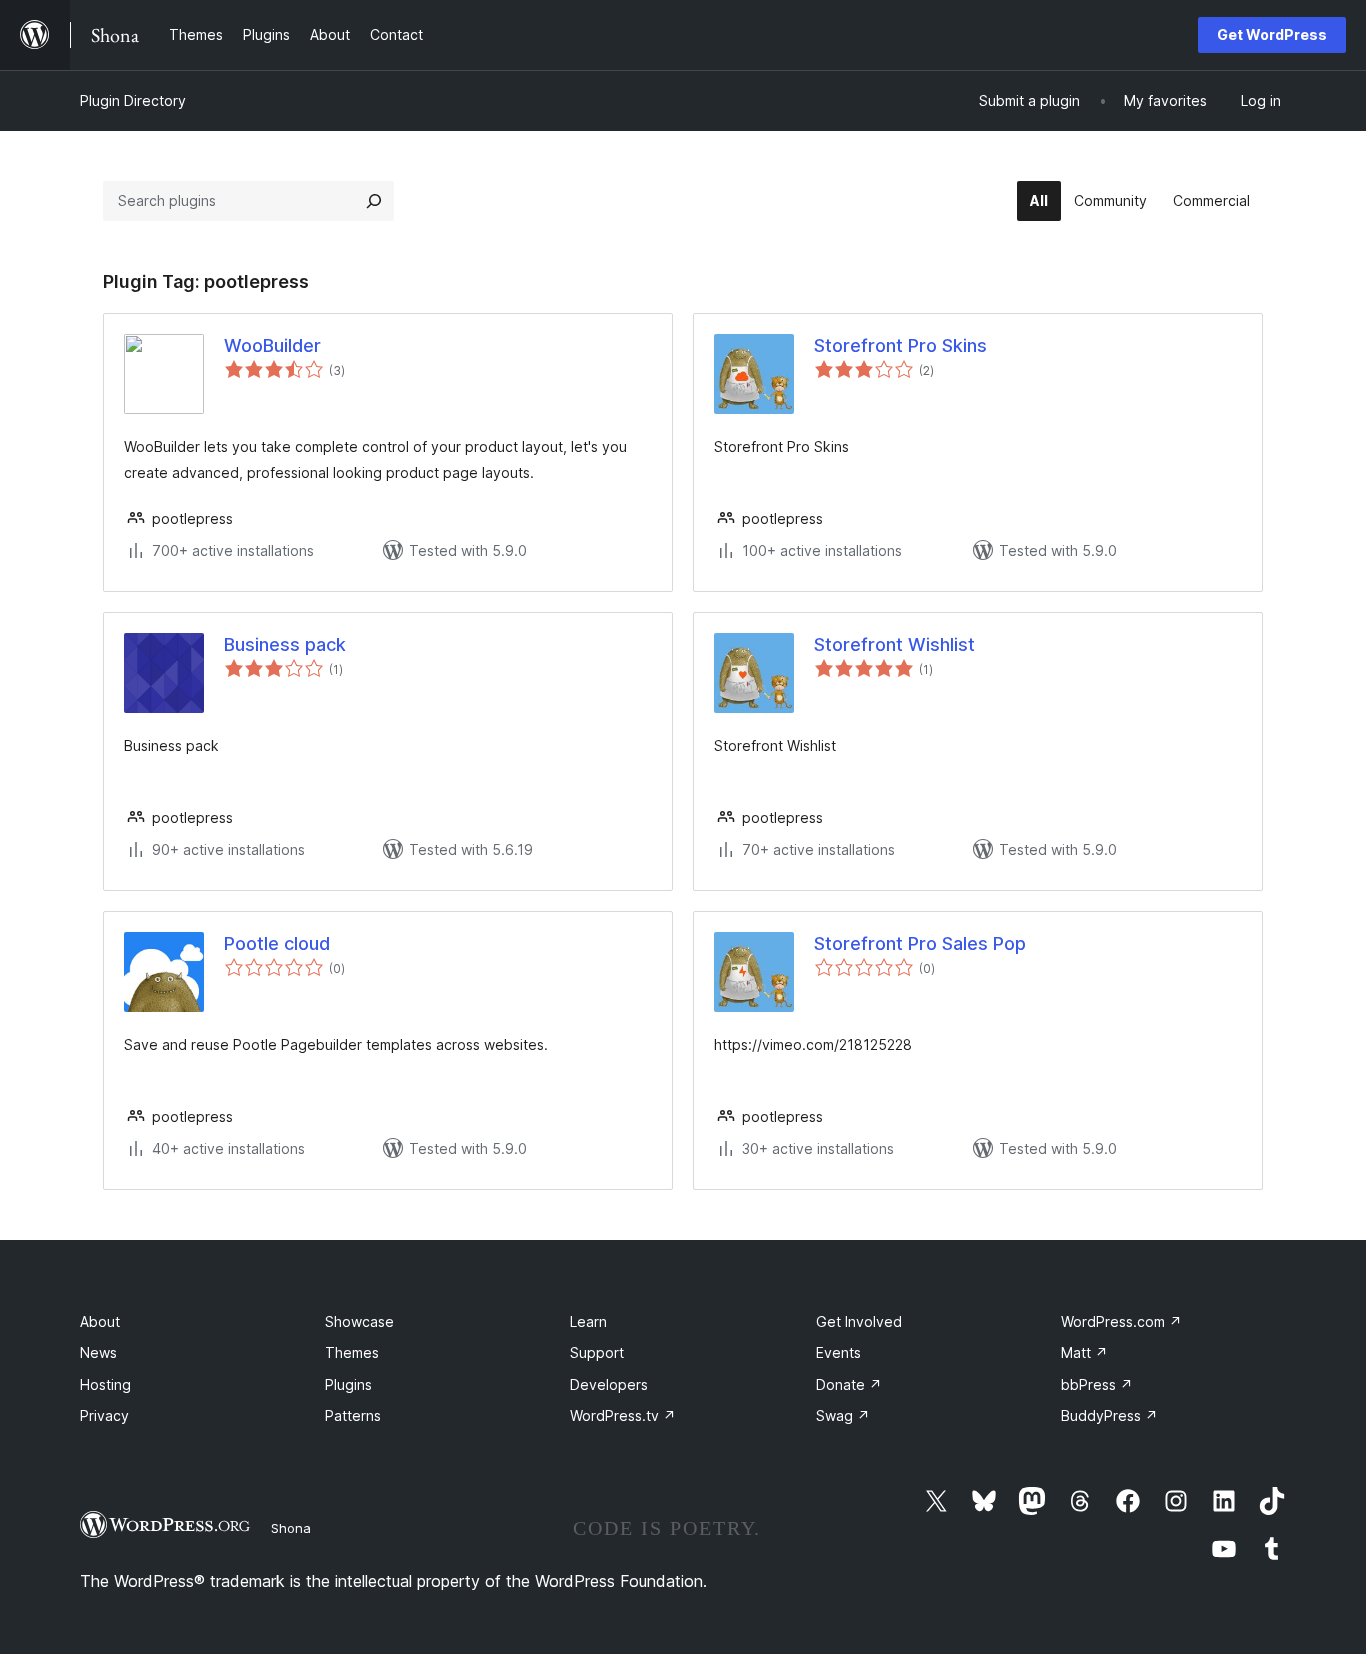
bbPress (1097, 1384)
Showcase (359, 1321)
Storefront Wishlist (894, 644)
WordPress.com (1121, 1321)
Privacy (104, 1415)
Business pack (285, 644)
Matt (1084, 1352)
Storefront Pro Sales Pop (920, 943)
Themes (352, 1352)
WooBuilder (272, 345)
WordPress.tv (623, 1415)
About (100, 1321)
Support (597, 1352)
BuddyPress (1109, 1415)
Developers (609, 1384)
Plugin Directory (133, 100)
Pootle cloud (277, 943)
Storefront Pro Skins (900, 345)
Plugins (348, 1384)
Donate (849, 1384)
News (98, 1352)
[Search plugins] (374, 201)
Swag (843, 1415)
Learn (588, 1321)
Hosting (105, 1384)
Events (838, 1352)
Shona (291, 1528)
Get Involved (859, 1321)
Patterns (353, 1415)
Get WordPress (1272, 34)
